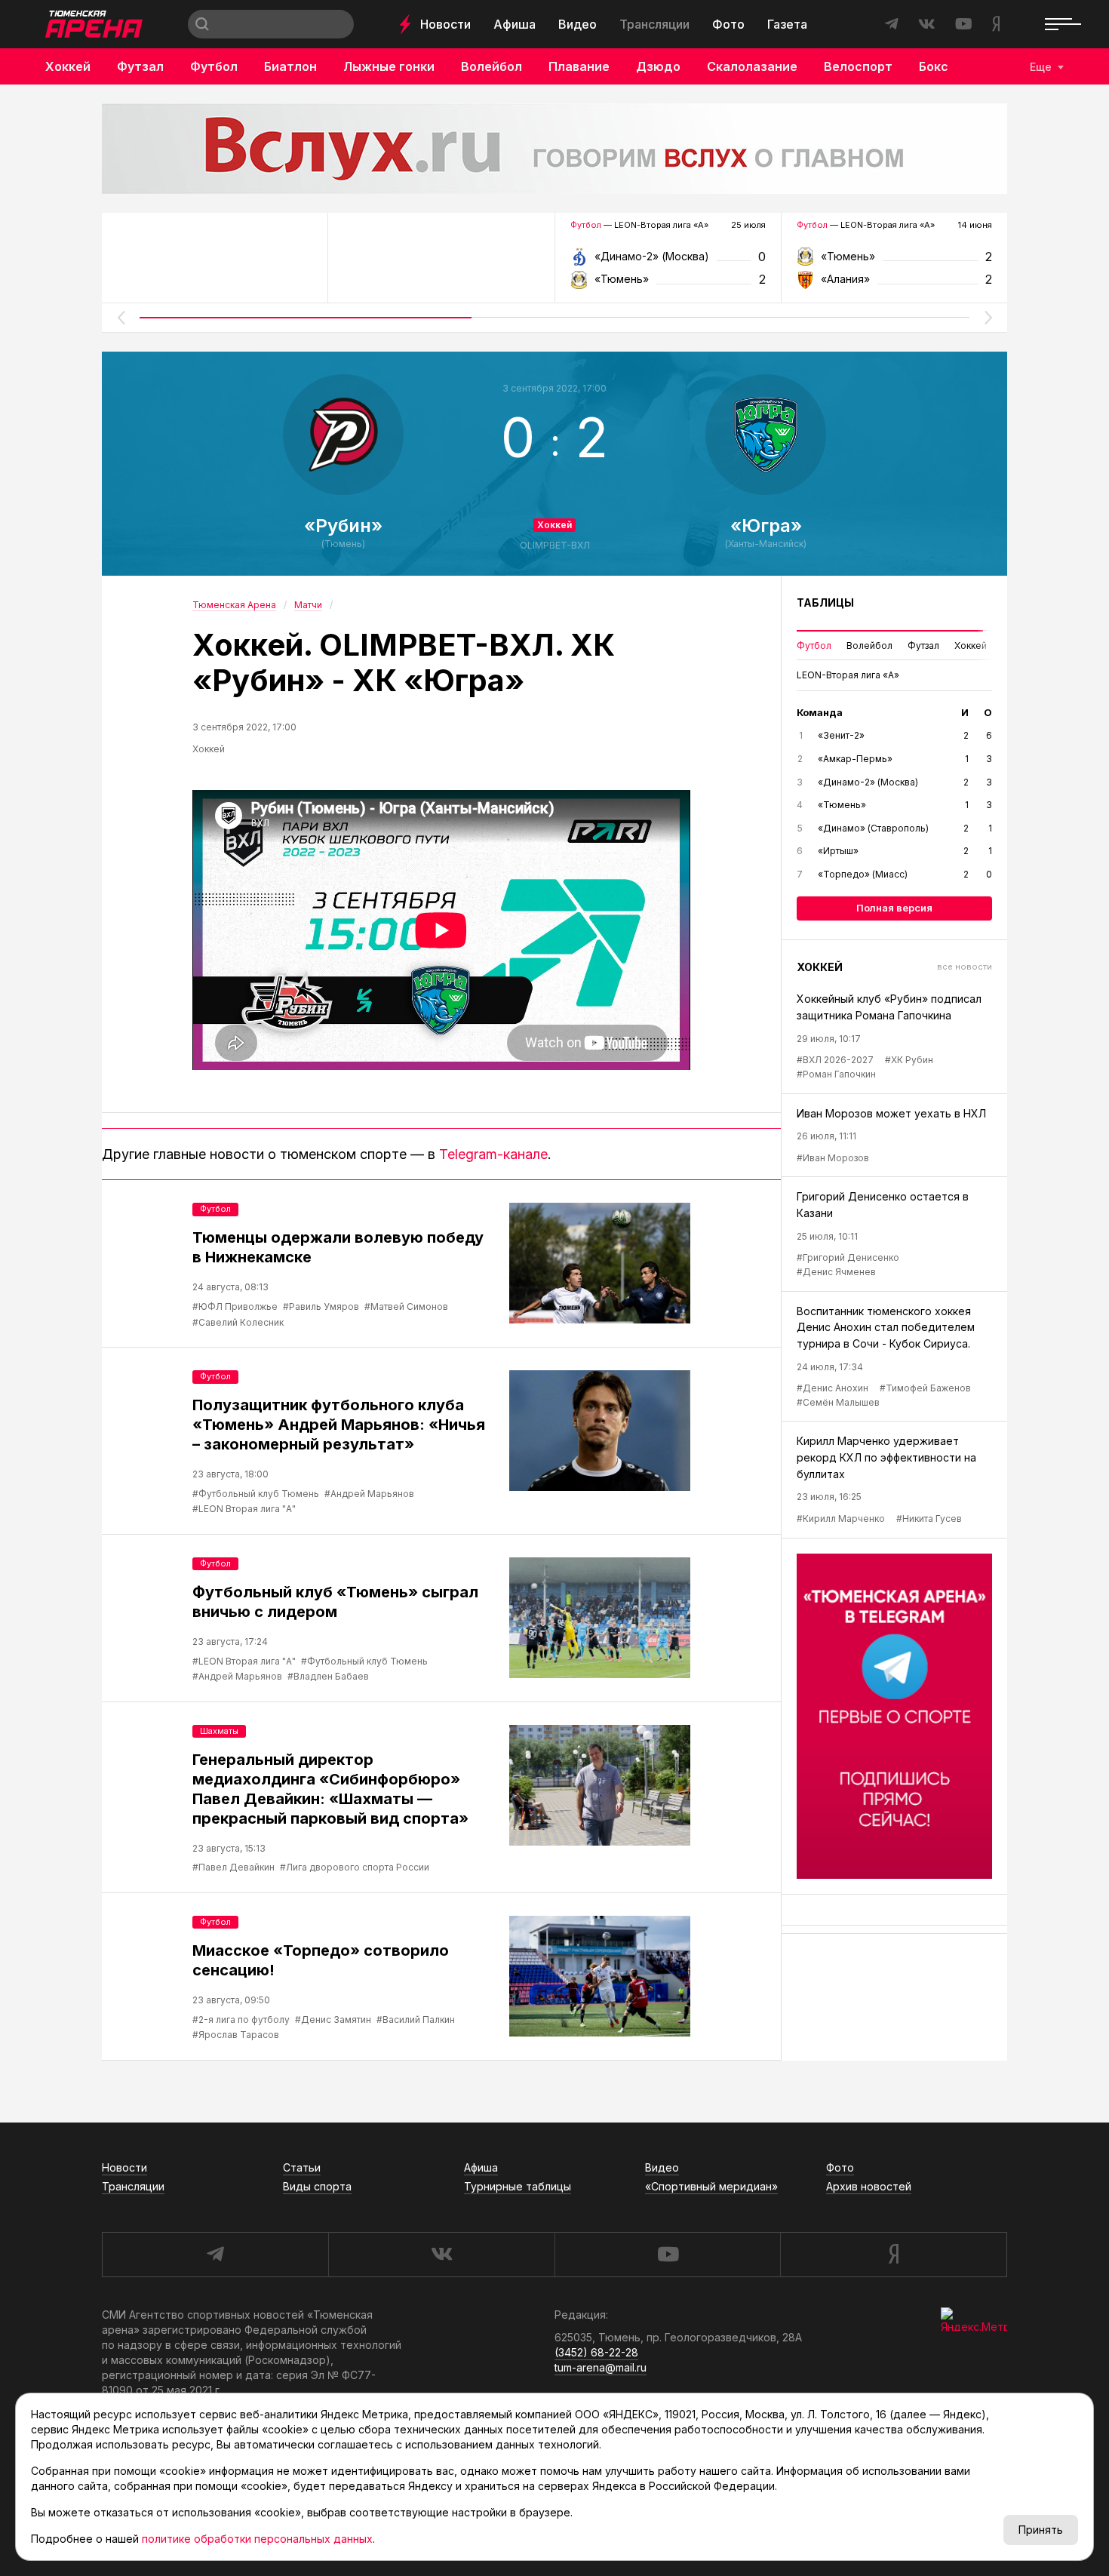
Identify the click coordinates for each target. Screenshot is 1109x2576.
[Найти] (202, 24)
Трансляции (654, 24)
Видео (578, 24)
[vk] (441, 2255)
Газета (787, 24)
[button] (121, 318)
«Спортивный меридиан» (711, 2186)
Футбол (214, 66)
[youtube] (668, 2255)
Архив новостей (869, 2186)
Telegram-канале (493, 1154)
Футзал (140, 66)
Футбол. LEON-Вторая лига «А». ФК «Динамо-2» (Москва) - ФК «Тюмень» (668, 261)
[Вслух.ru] (554, 149)
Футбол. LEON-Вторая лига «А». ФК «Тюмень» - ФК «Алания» (894, 261)
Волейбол (492, 66)
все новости (965, 967)
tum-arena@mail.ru (601, 2367)
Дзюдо (658, 66)
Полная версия (894, 908)
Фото (728, 24)
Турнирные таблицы (518, 2186)
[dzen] (894, 2255)
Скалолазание (752, 66)
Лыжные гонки (389, 66)
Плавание (579, 66)
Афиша (515, 24)
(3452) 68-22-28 (596, 2352)
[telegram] (215, 2255)
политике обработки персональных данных (257, 2539)
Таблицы (825, 603)
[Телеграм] (894, 1717)
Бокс (934, 66)
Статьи (302, 2167)
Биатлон (290, 66)
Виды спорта (317, 2186)
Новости (445, 24)
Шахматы (219, 1731)
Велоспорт (858, 66)
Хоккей (68, 66)
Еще (1041, 67)
